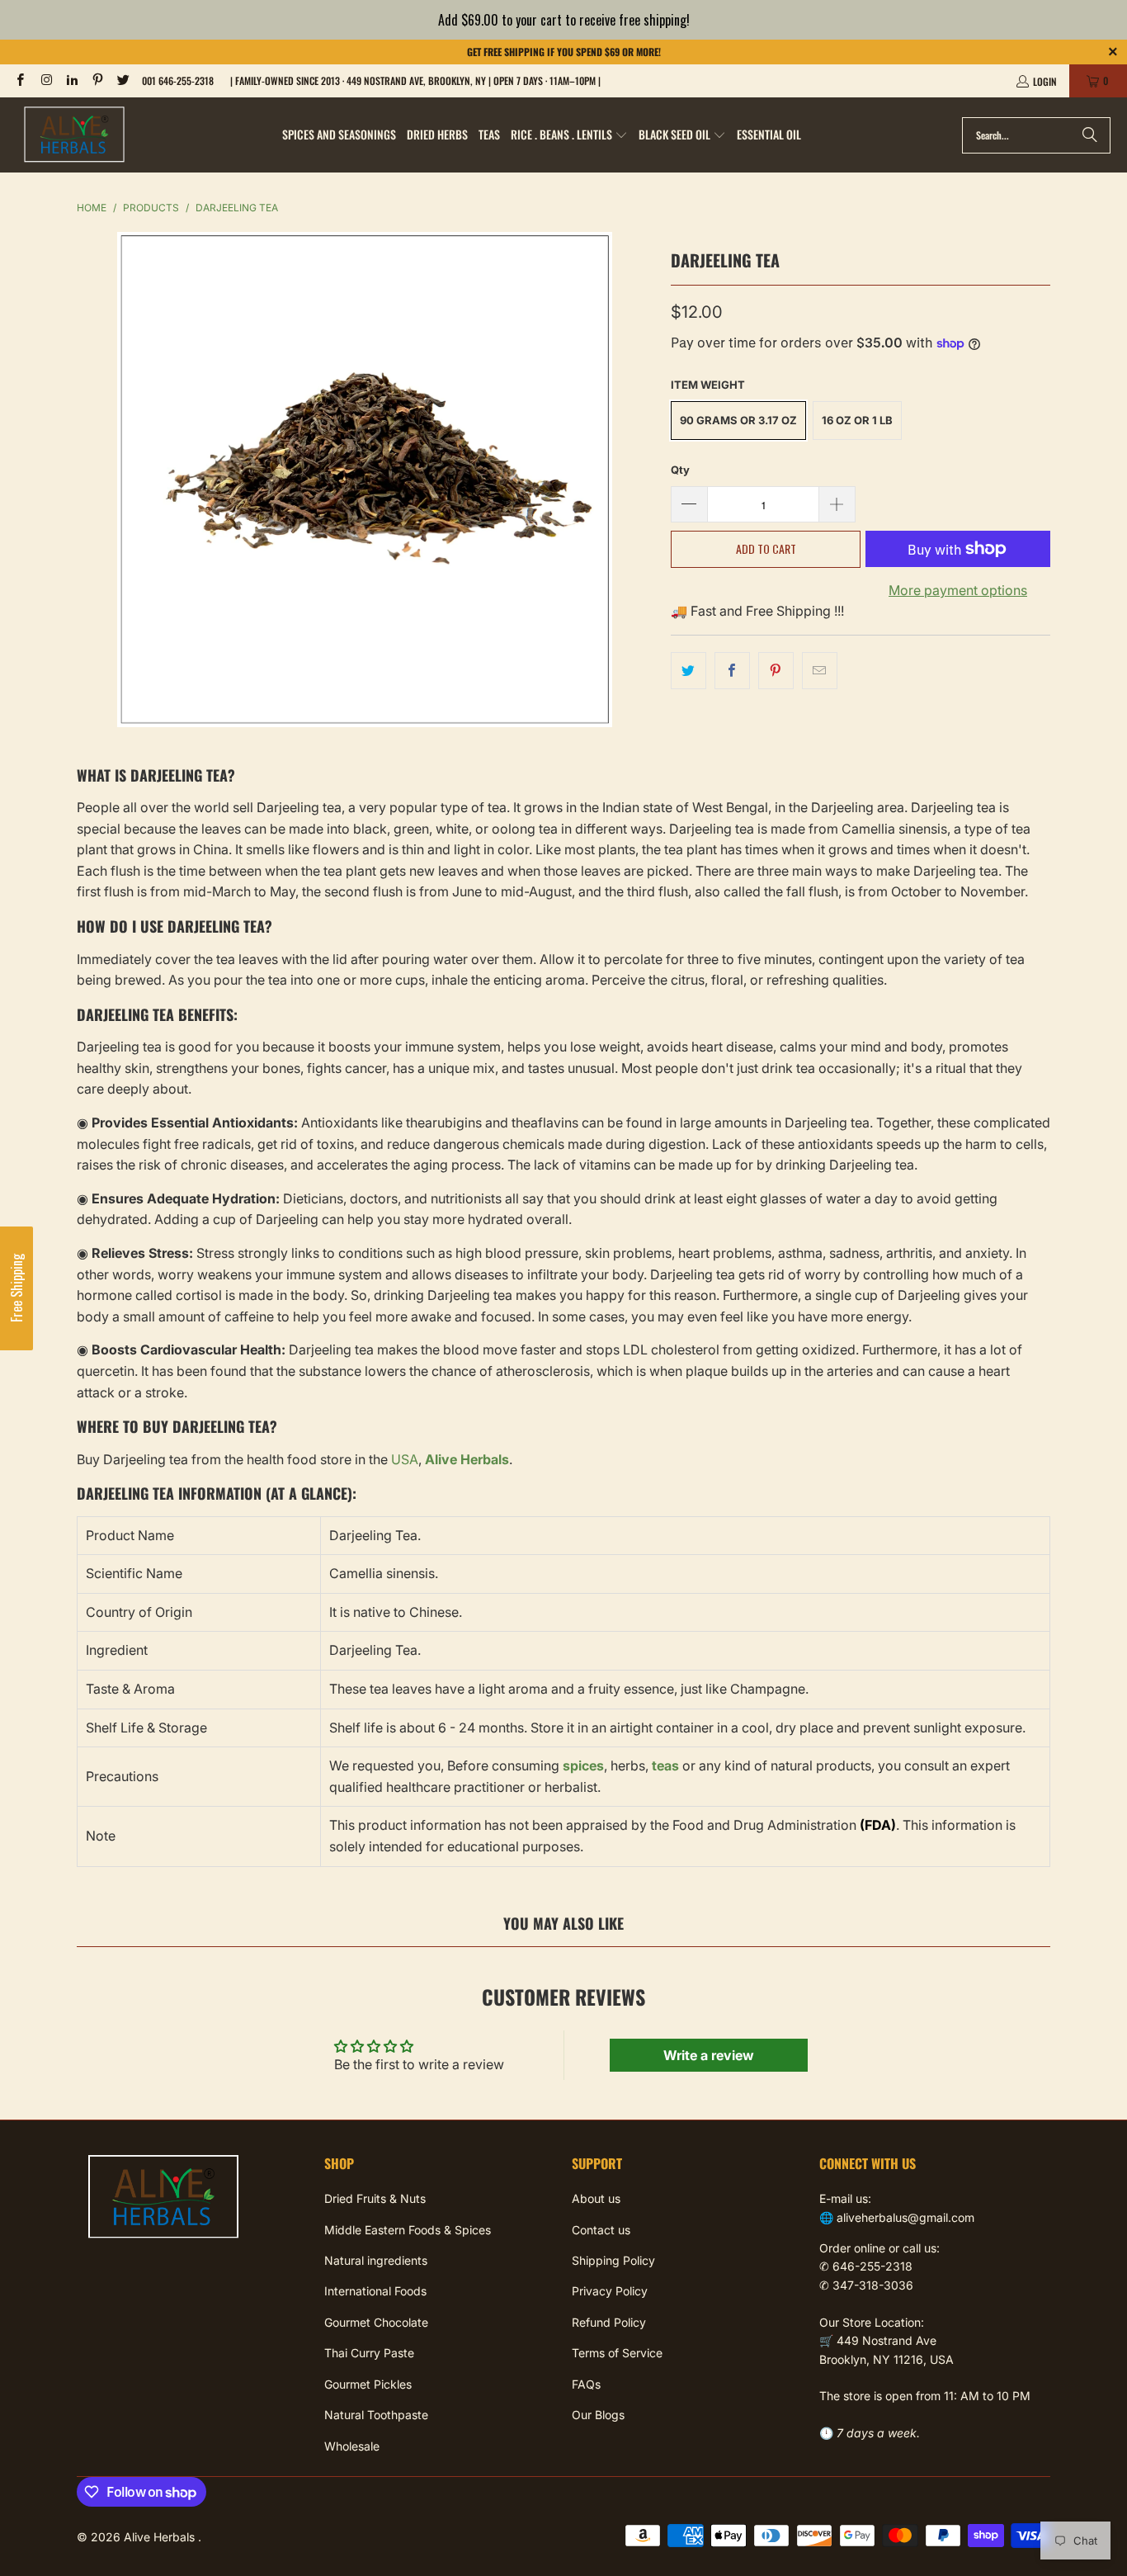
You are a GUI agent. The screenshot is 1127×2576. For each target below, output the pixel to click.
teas (665, 1765)
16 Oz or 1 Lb (857, 420)
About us (596, 2198)
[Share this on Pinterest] (776, 671)
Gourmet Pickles (368, 2384)
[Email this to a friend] (820, 671)
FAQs (586, 2384)
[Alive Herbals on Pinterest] (97, 80)
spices (583, 1765)
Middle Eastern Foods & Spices (408, 2230)
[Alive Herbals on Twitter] (123, 80)
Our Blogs (598, 2415)
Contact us (601, 2230)
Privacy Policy (610, 2291)
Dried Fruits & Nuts (375, 2198)
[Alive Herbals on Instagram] (45, 80)
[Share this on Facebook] (732, 671)
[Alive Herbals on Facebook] (19, 80)
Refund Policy (609, 2322)
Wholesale (352, 2446)
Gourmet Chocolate (376, 2322)
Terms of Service (617, 2353)
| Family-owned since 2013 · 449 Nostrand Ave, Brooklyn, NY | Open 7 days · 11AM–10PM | (415, 80)
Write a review (709, 2055)
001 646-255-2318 (178, 80)
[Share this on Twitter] (688, 671)
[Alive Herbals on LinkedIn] (71, 80)
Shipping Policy (613, 2260)
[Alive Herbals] (74, 135)
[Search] (1090, 135)
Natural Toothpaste (376, 2415)
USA (405, 1459)
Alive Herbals (161, 2537)
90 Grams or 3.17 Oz (738, 420)
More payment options (958, 590)
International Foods (375, 2291)
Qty (680, 470)
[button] (569, 135)
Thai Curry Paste (369, 2353)
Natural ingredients (376, 2260)
